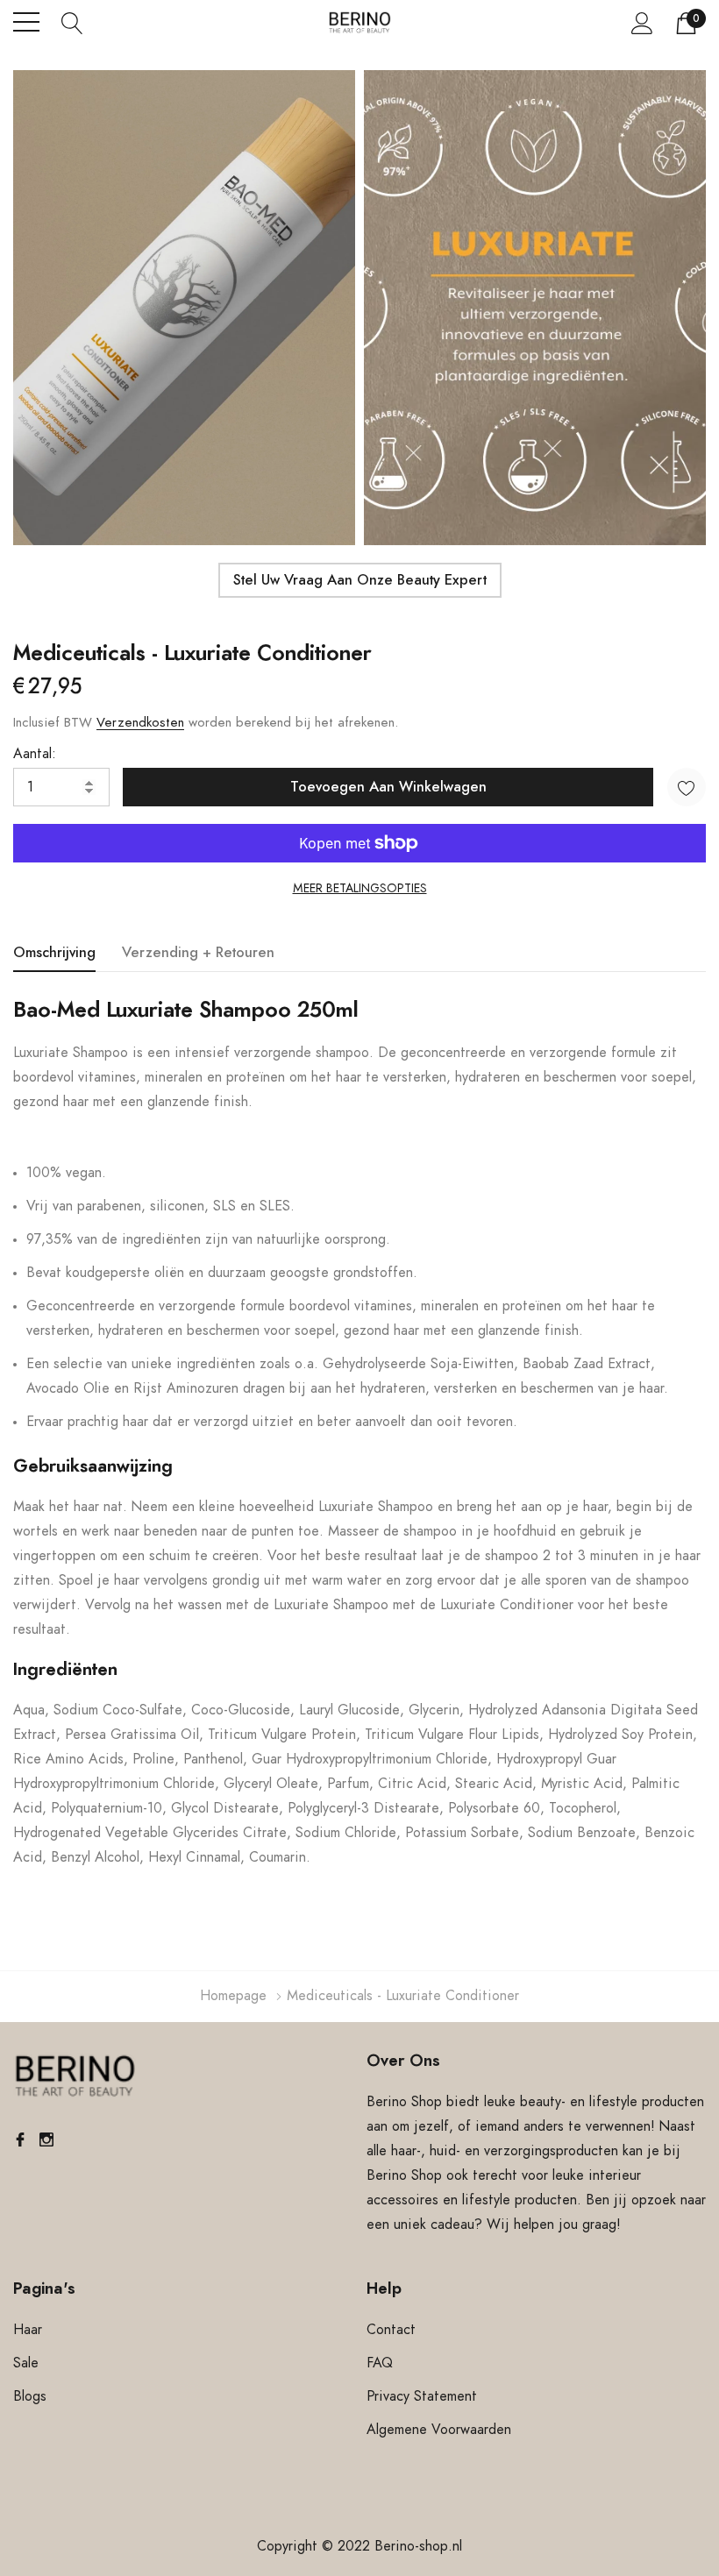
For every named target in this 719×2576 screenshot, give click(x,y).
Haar (28, 2330)
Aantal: (35, 754)
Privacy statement (422, 2396)
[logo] (360, 22)
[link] (75, 2076)
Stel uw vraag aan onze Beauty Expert (360, 580)
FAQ (380, 2363)
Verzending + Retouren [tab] (198, 953)
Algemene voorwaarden (439, 2430)
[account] (642, 23)
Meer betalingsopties (360, 889)
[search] (72, 22)
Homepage (233, 1996)
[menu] (26, 22)
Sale (26, 2363)
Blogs (30, 2396)
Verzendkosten (140, 723)
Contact (391, 2330)
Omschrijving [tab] (54, 953)
